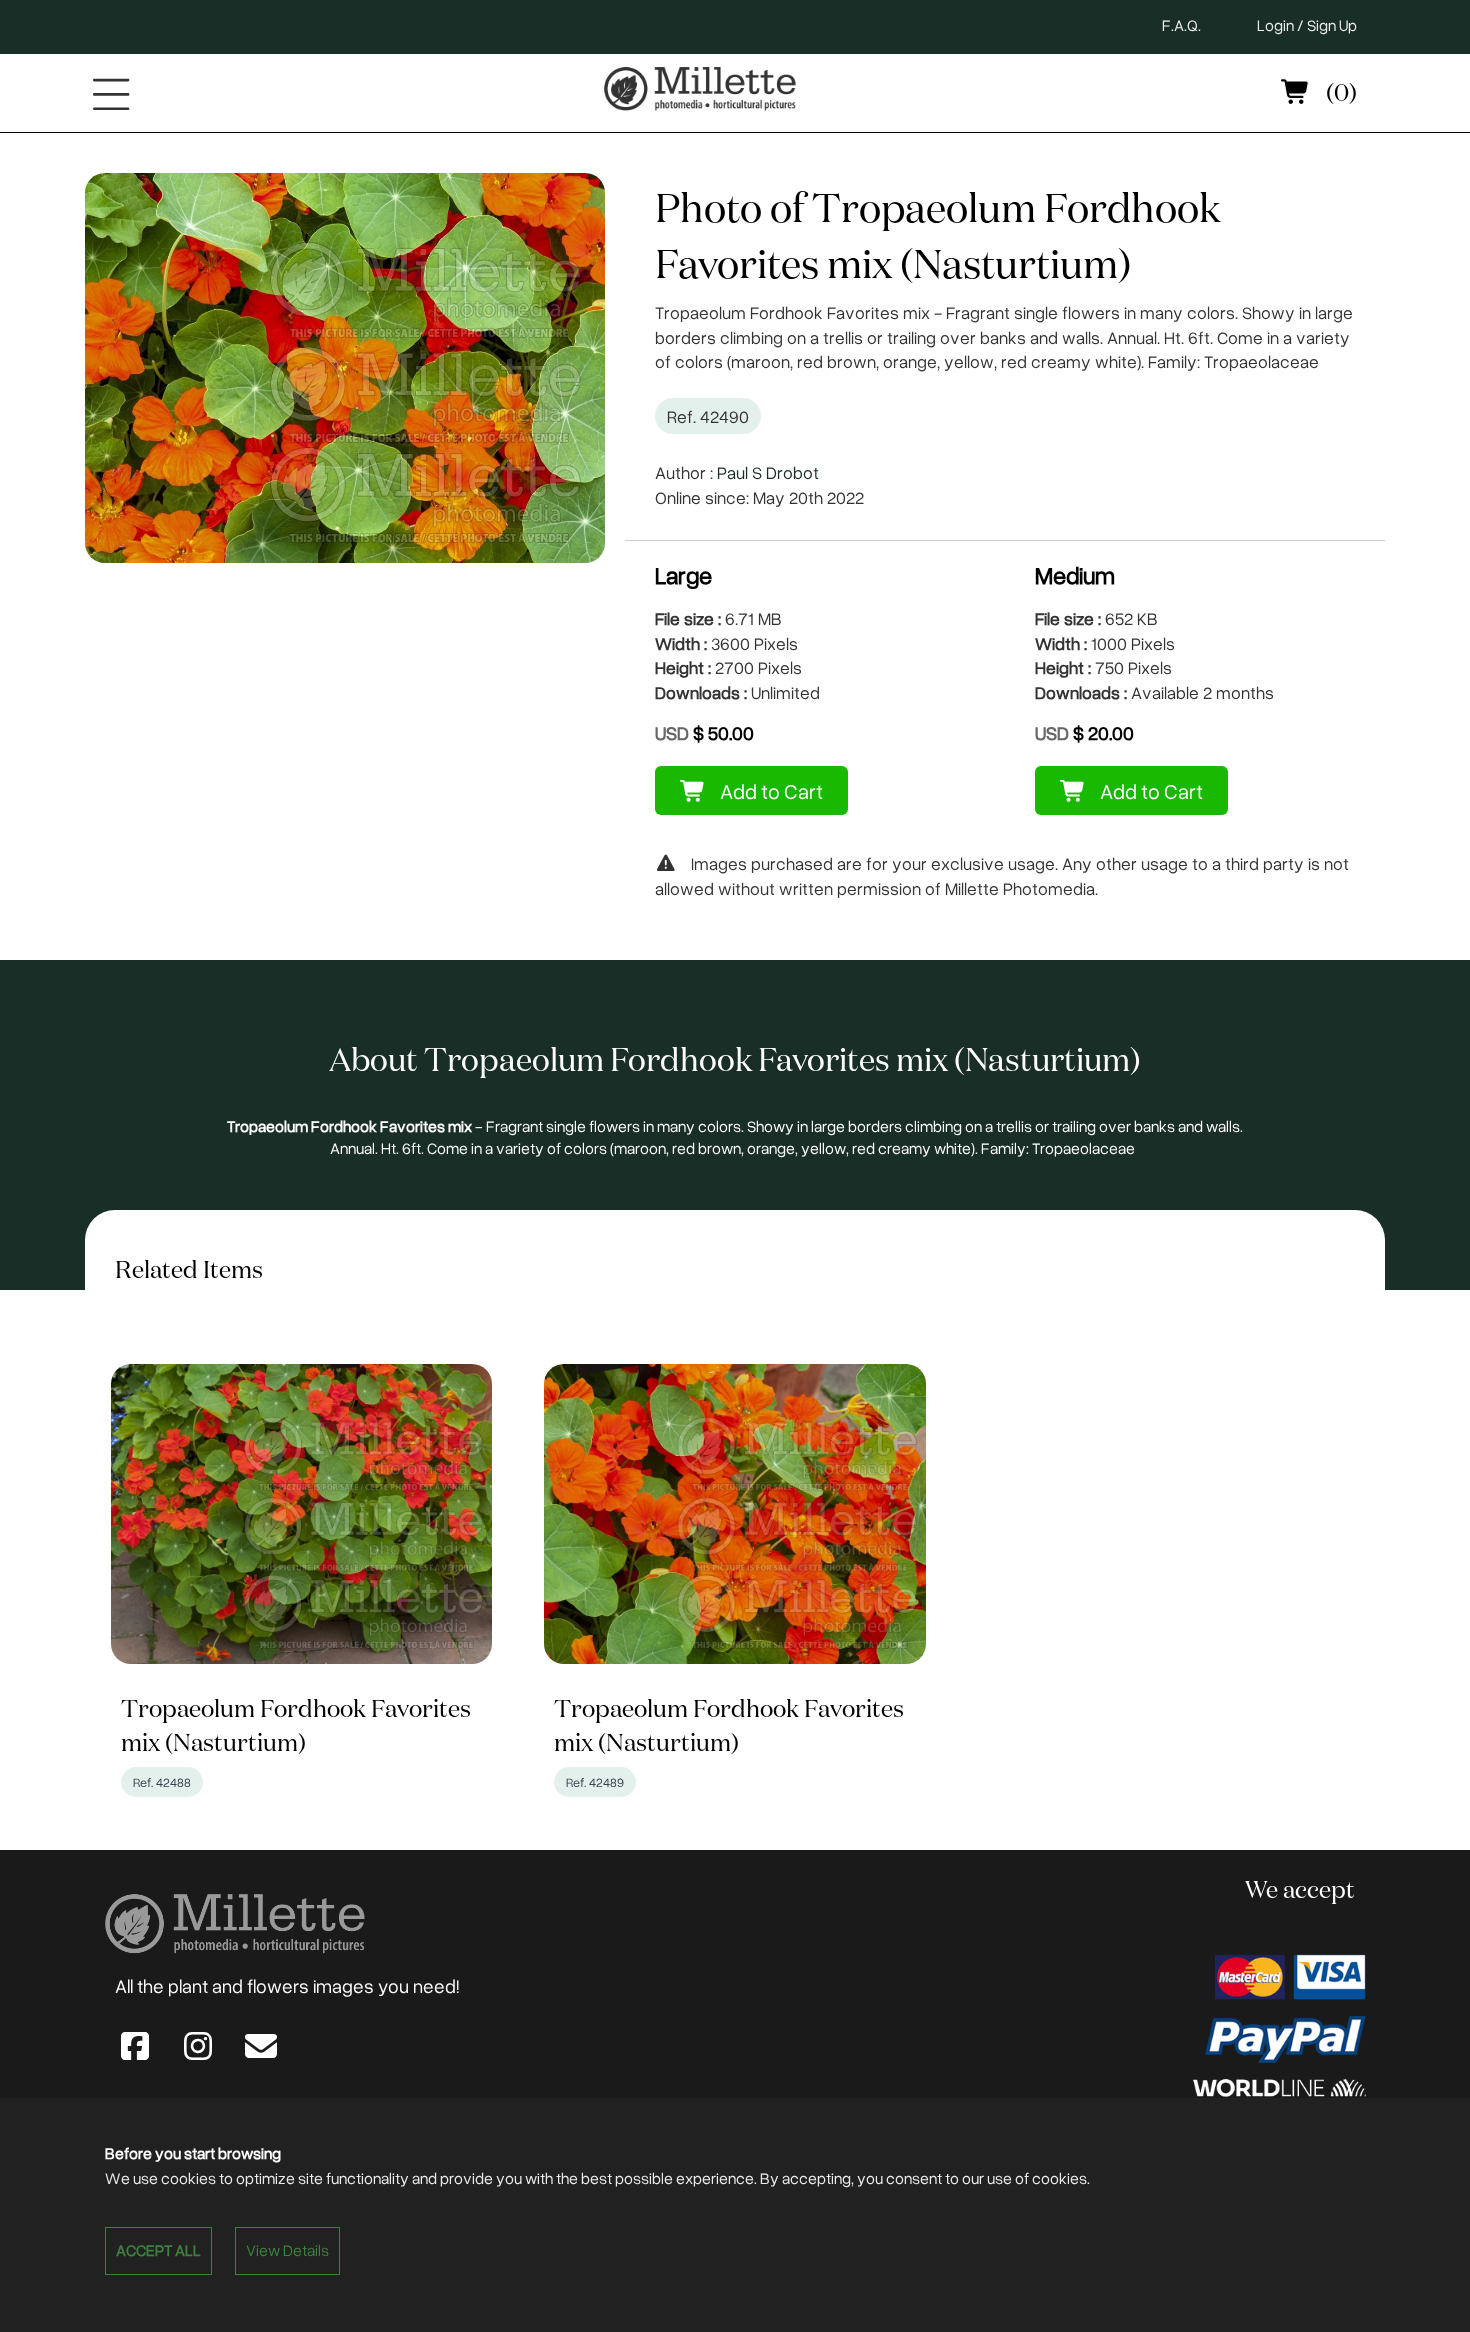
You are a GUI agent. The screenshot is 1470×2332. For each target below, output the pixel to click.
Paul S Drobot (768, 472)
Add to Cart (769, 790)
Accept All (158, 2250)
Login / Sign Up (1307, 25)
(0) (1339, 94)
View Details (287, 2250)
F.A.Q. (1181, 25)
